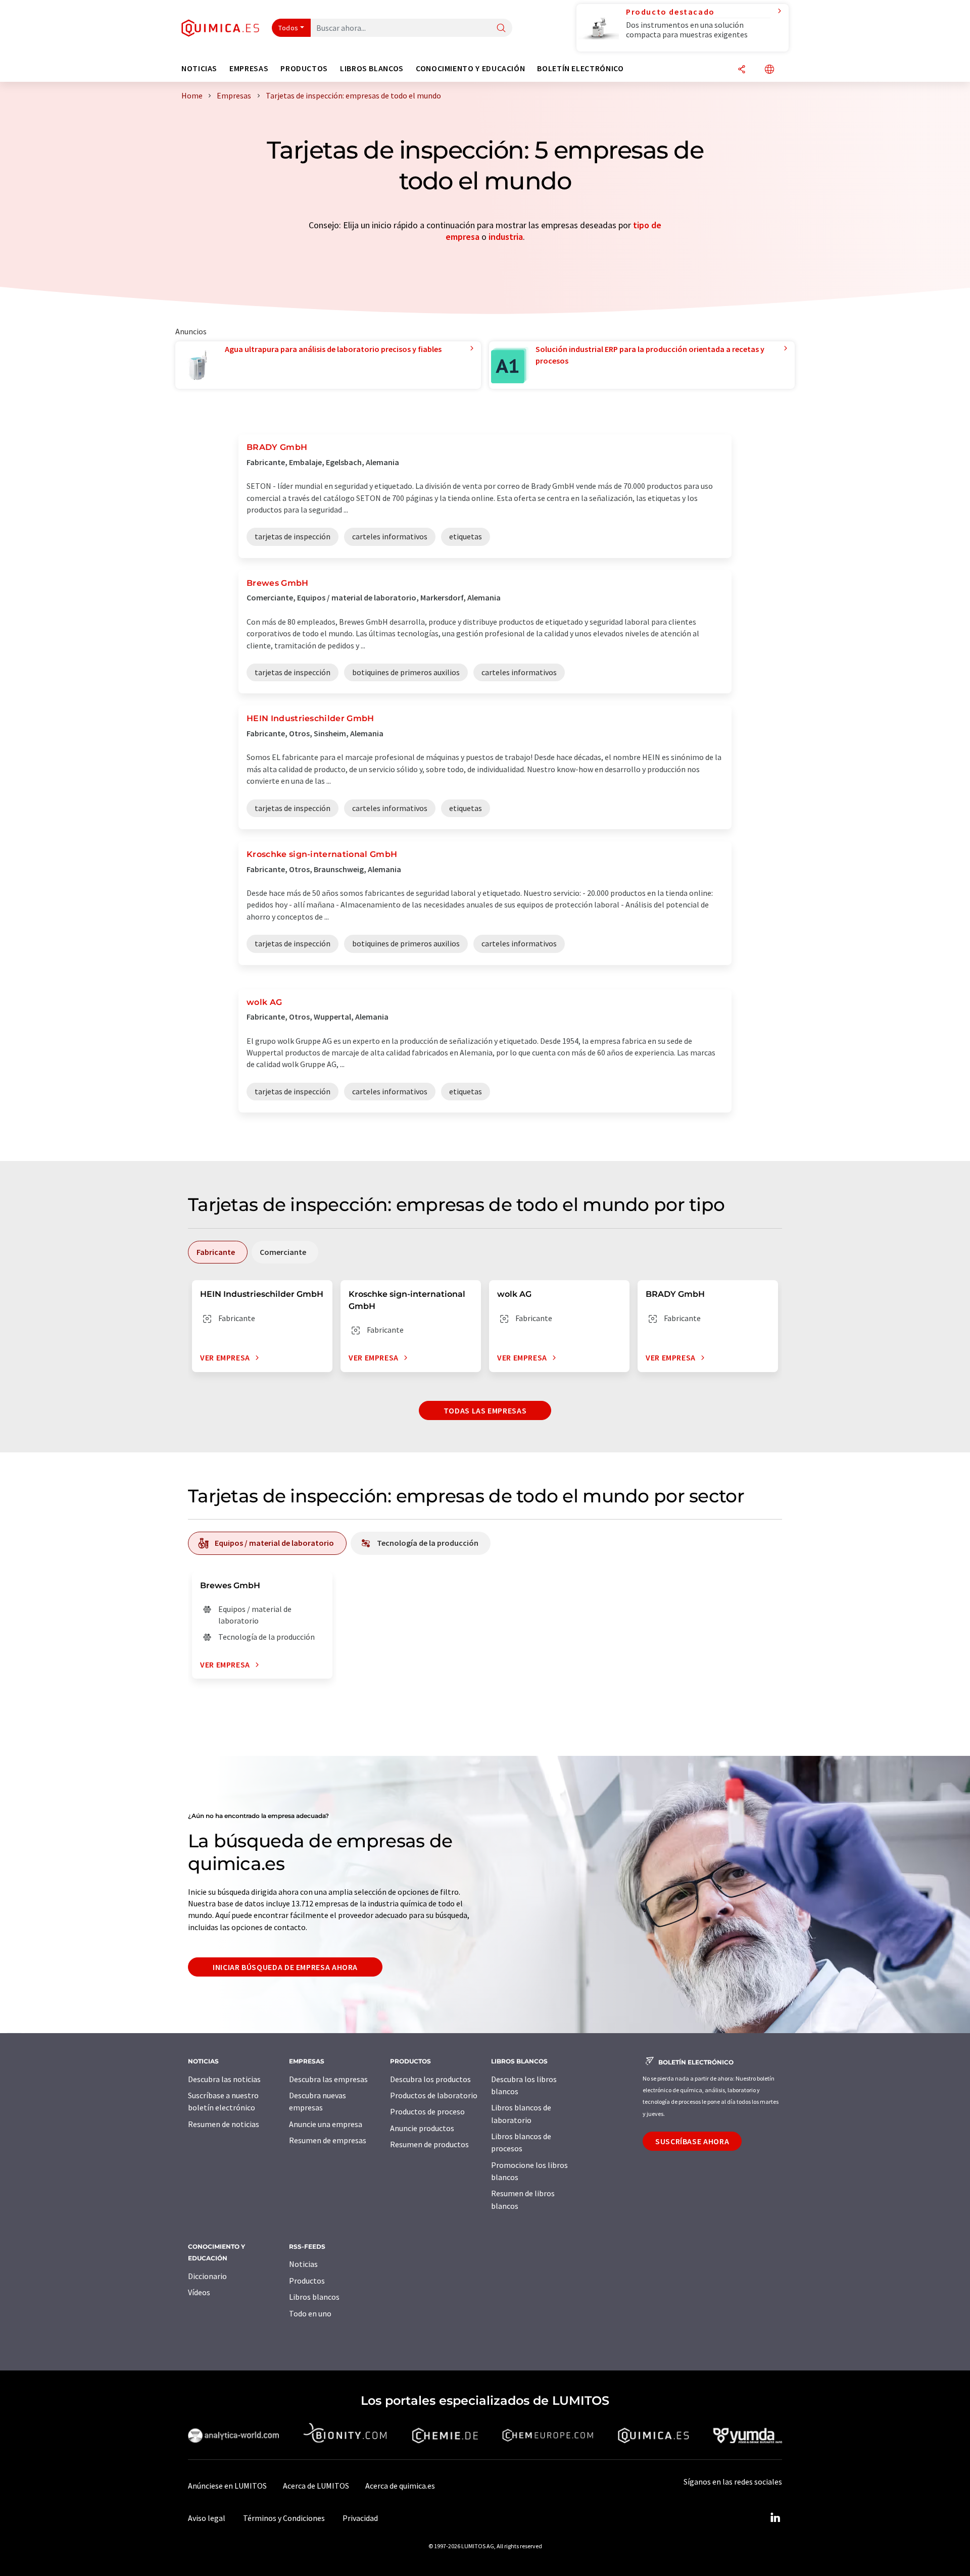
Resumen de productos (429, 2144)
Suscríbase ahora (692, 2141)
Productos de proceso (427, 2111)
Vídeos (199, 2292)
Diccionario (207, 2276)
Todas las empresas (485, 1410)
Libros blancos (314, 2297)
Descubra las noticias (224, 2079)
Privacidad (360, 2518)
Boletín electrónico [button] (580, 68)
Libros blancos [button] (372, 68)
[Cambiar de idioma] (769, 70)
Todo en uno (310, 2313)
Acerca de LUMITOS (316, 2486)
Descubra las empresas (328, 2079)
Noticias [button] (199, 68)
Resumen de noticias (224, 2124)
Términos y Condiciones (284, 2518)
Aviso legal (207, 2518)
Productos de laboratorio (434, 2095)
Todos (288, 28)
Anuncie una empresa (326, 2124)
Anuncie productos (422, 2128)
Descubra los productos (430, 2079)
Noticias (303, 2264)
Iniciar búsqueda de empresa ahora (285, 1967)
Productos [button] (304, 68)
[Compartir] (742, 70)
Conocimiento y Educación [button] (470, 68)
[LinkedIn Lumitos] (775, 2518)
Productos (307, 2281)
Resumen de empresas (328, 2140)
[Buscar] (501, 29)
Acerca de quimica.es (400, 2486)
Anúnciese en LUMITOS (227, 2486)
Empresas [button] (249, 68)
